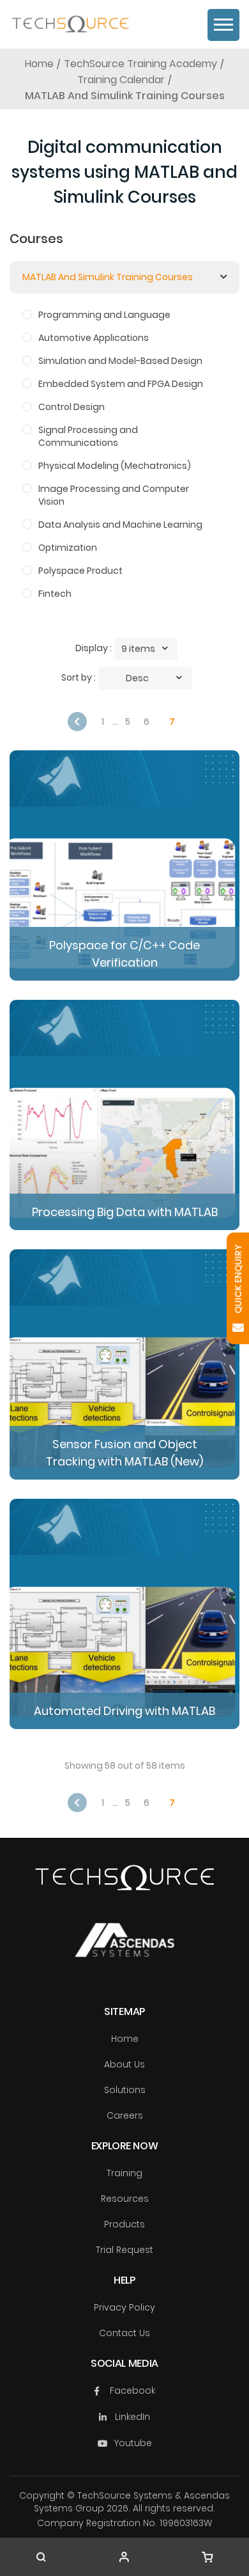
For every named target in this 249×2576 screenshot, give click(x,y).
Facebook (132, 2390)
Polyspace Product (80, 571)
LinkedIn (132, 2417)
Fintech (55, 594)
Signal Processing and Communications (88, 436)
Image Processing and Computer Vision (114, 495)
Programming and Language (104, 315)
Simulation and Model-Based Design (120, 361)
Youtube (133, 2443)
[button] (146, 649)
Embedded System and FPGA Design (121, 384)
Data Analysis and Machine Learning (120, 525)
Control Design (72, 407)
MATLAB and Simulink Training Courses (108, 277)
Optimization (68, 548)
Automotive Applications (94, 338)
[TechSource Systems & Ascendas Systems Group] (124, 1953)
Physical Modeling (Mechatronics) (115, 466)
